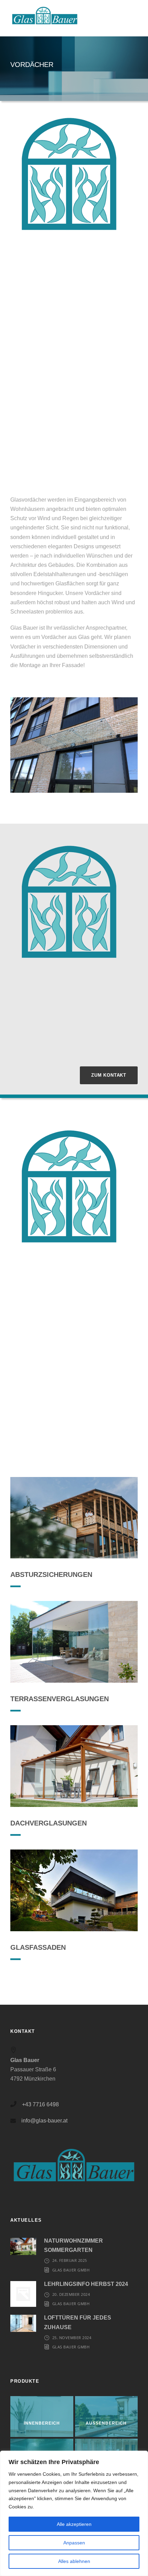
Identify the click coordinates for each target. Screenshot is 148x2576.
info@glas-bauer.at (44, 2121)
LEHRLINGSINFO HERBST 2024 (86, 2284)
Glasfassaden (38, 1947)
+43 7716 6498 (40, 2104)
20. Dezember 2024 (71, 2294)
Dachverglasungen (49, 1823)
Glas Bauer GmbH (71, 2270)
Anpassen (74, 2543)
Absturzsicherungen (51, 1575)
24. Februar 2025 (70, 2260)
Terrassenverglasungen (60, 1699)
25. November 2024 (72, 2338)
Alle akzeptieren (74, 2524)
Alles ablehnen (74, 2561)
